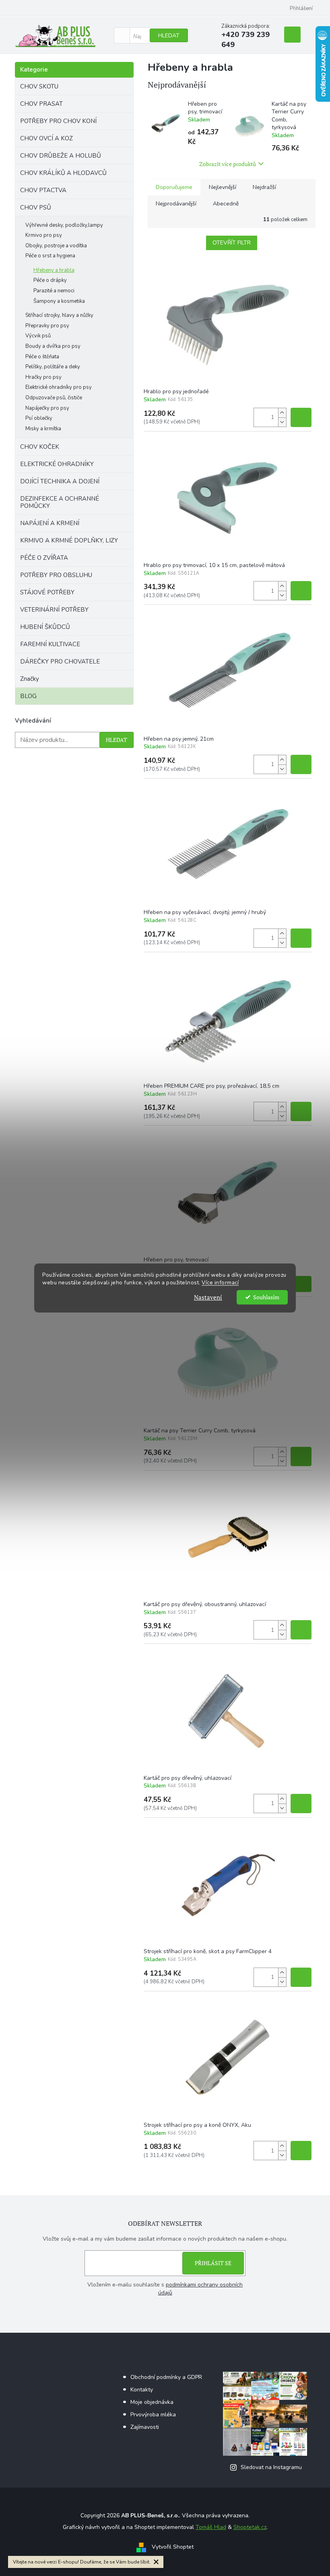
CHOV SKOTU (39, 86)
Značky (30, 679)
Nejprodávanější (176, 204)
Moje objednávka (152, 2402)
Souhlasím (266, 1297)
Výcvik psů (38, 336)
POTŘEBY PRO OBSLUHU (56, 575)
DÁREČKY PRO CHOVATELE (60, 661)
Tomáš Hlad (211, 2527)
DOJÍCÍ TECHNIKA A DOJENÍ (60, 481)
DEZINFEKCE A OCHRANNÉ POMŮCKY (60, 502)
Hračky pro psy (43, 377)
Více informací (220, 1283)
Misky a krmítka (43, 429)
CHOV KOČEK (40, 447)
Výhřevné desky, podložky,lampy (64, 225)
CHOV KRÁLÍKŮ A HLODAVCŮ (63, 173)
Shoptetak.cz (250, 2527)
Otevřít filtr (232, 243)
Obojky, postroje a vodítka (56, 246)
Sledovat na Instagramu (271, 2467)
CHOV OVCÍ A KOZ (46, 138)
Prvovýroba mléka (153, 2415)
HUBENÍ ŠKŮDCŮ (45, 627)
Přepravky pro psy (47, 326)
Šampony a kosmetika (59, 301)
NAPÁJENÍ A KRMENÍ (50, 523)
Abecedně (226, 204)
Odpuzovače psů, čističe (54, 398)
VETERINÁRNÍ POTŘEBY (54, 610)
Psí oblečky (39, 418)
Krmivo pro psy (44, 235)
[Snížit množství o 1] (282, 422)
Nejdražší (264, 187)
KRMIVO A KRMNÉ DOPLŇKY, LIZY (69, 540)
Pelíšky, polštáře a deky (53, 367)
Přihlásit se (213, 2263)
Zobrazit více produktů (228, 164)
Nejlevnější (223, 187)
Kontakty (142, 2390)
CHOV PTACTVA (43, 190)
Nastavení (208, 1297)
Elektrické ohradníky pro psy (59, 387)
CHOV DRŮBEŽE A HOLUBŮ (61, 156)
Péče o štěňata (42, 357)
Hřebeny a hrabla (54, 270)
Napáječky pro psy (47, 408)
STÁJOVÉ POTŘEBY (47, 592)
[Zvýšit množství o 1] (282, 413)
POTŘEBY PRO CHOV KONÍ (58, 121)
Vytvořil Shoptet (173, 2547)
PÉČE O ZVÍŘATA (44, 558)
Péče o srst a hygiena (50, 256)
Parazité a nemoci (54, 291)
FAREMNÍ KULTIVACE (50, 644)
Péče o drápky (50, 280)
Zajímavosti (145, 2427)
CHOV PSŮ (36, 207)
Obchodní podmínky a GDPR (166, 2377)
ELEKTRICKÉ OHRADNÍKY (57, 464)
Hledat (169, 36)
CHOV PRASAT (41, 104)
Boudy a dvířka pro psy (53, 346)
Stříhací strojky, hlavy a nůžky (59, 315)
